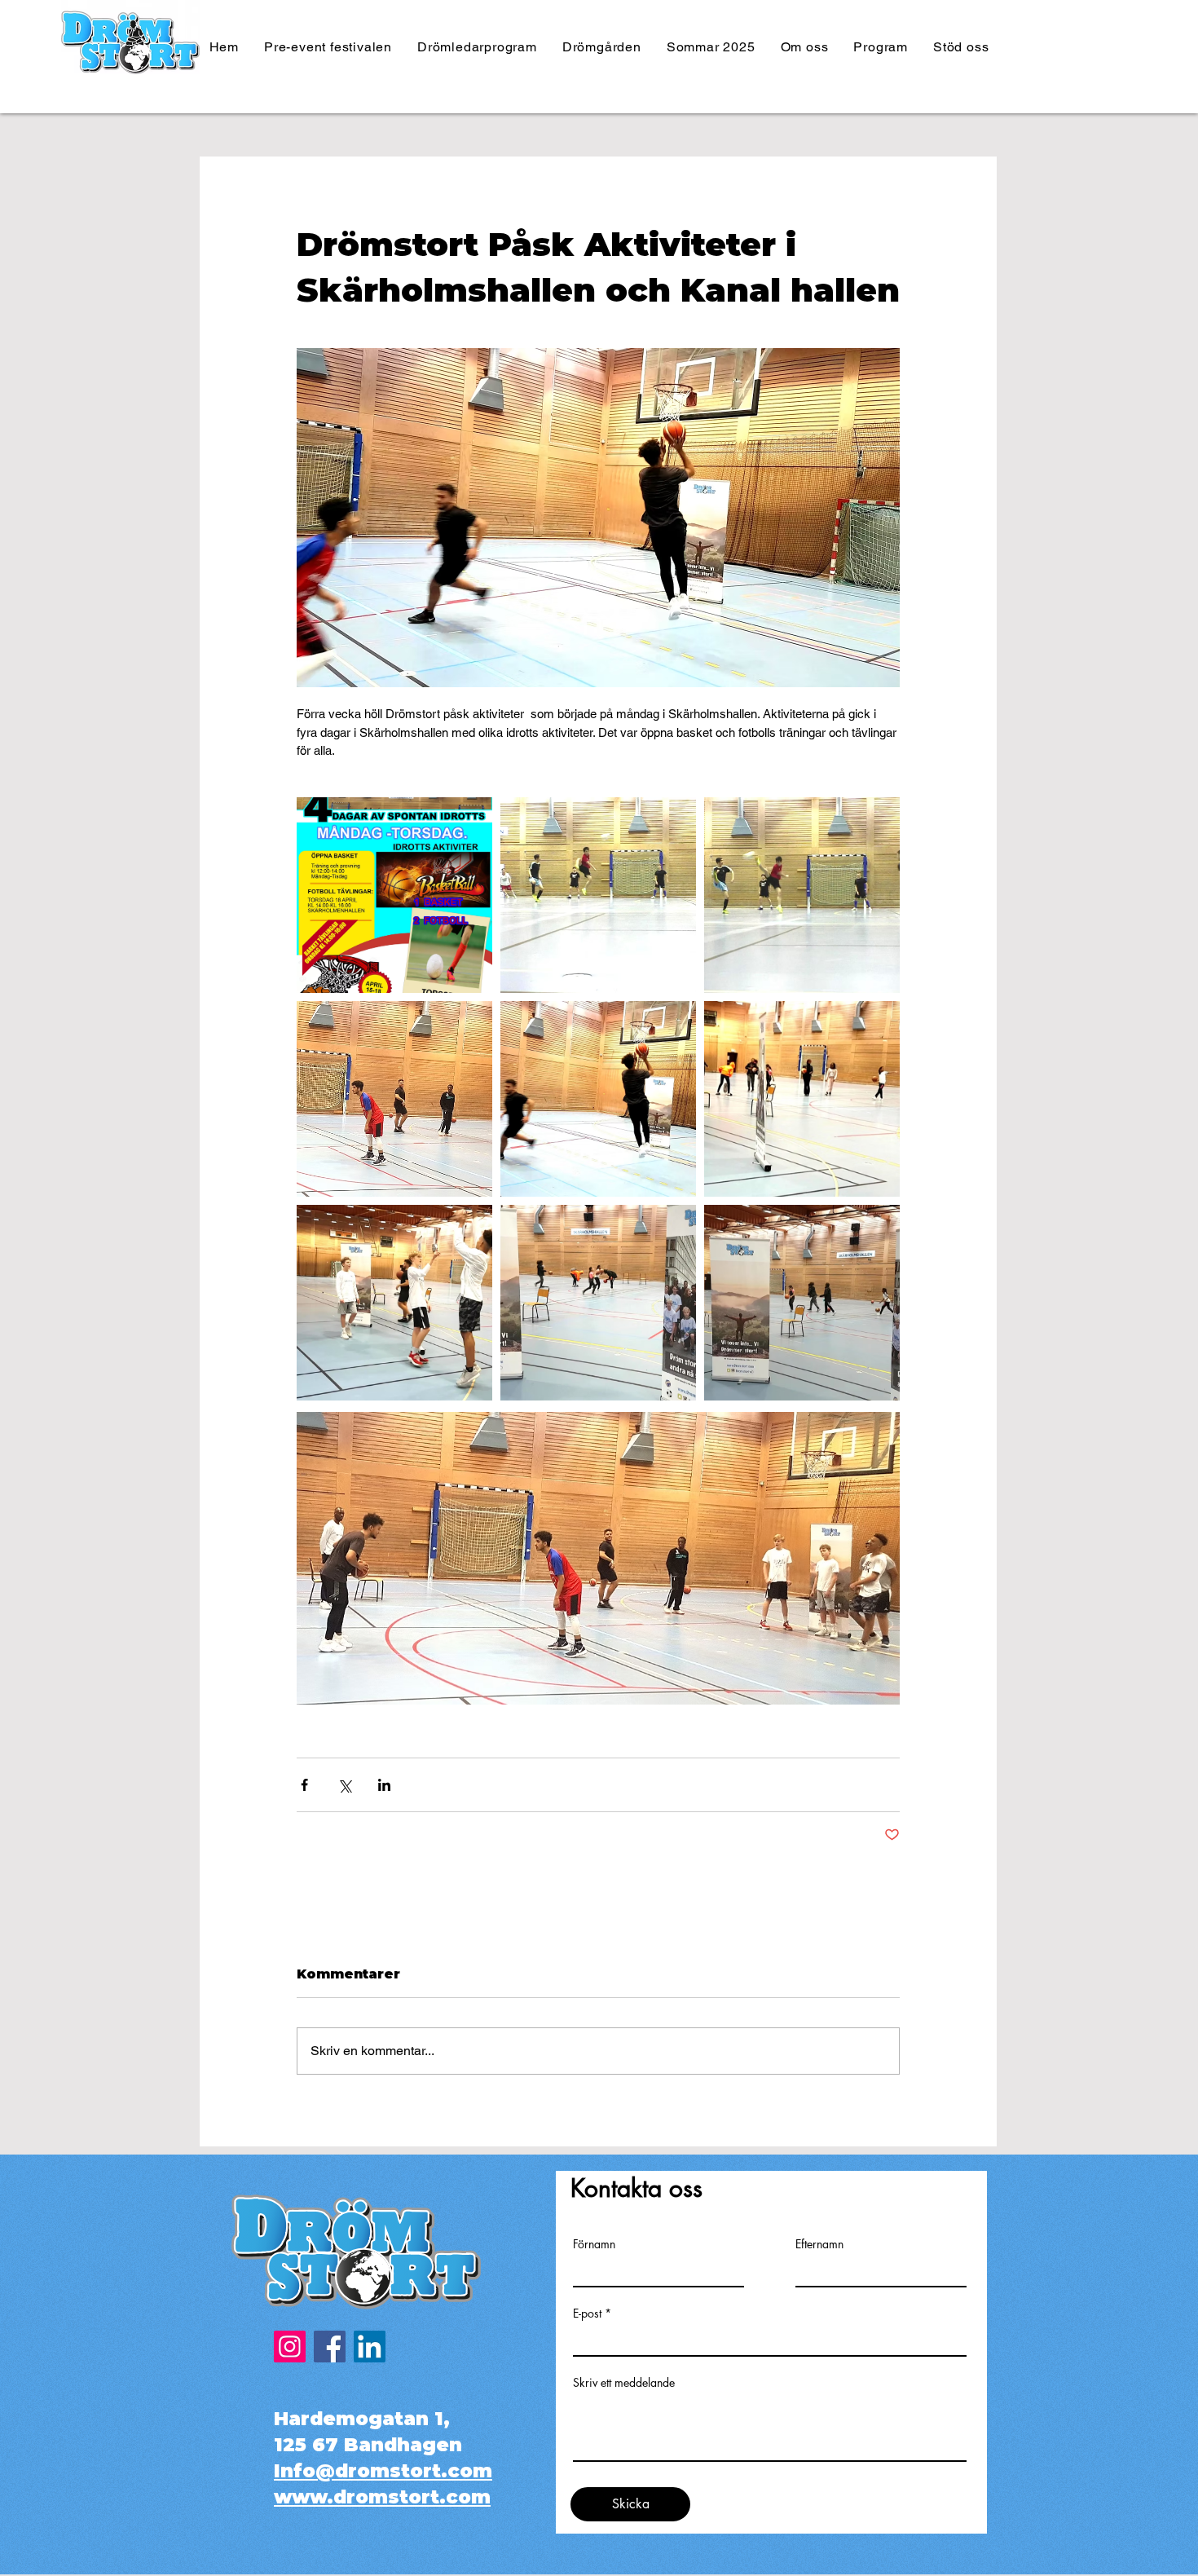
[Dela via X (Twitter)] (344, 1785)
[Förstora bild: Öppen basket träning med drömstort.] (394, 1099)
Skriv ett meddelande (624, 2383)
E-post (587, 2314)
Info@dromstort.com (383, 2471)
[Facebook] (330, 2347)
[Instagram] (290, 2347)
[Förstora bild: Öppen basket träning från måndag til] (802, 1099)
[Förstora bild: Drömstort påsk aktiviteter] (802, 1303)
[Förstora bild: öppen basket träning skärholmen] (394, 1303)
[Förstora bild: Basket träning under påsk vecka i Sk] (598, 1303)
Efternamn (819, 2244)
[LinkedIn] (370, 2347)
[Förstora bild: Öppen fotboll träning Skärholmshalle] (598, 895)
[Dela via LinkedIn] (384, 1785)
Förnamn (594, 2244)
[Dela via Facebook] (304, 1785)
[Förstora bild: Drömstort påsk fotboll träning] (802, 895)
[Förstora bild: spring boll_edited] (598, 1099)
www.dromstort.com (382, 2497)
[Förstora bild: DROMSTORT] (394, 895)
